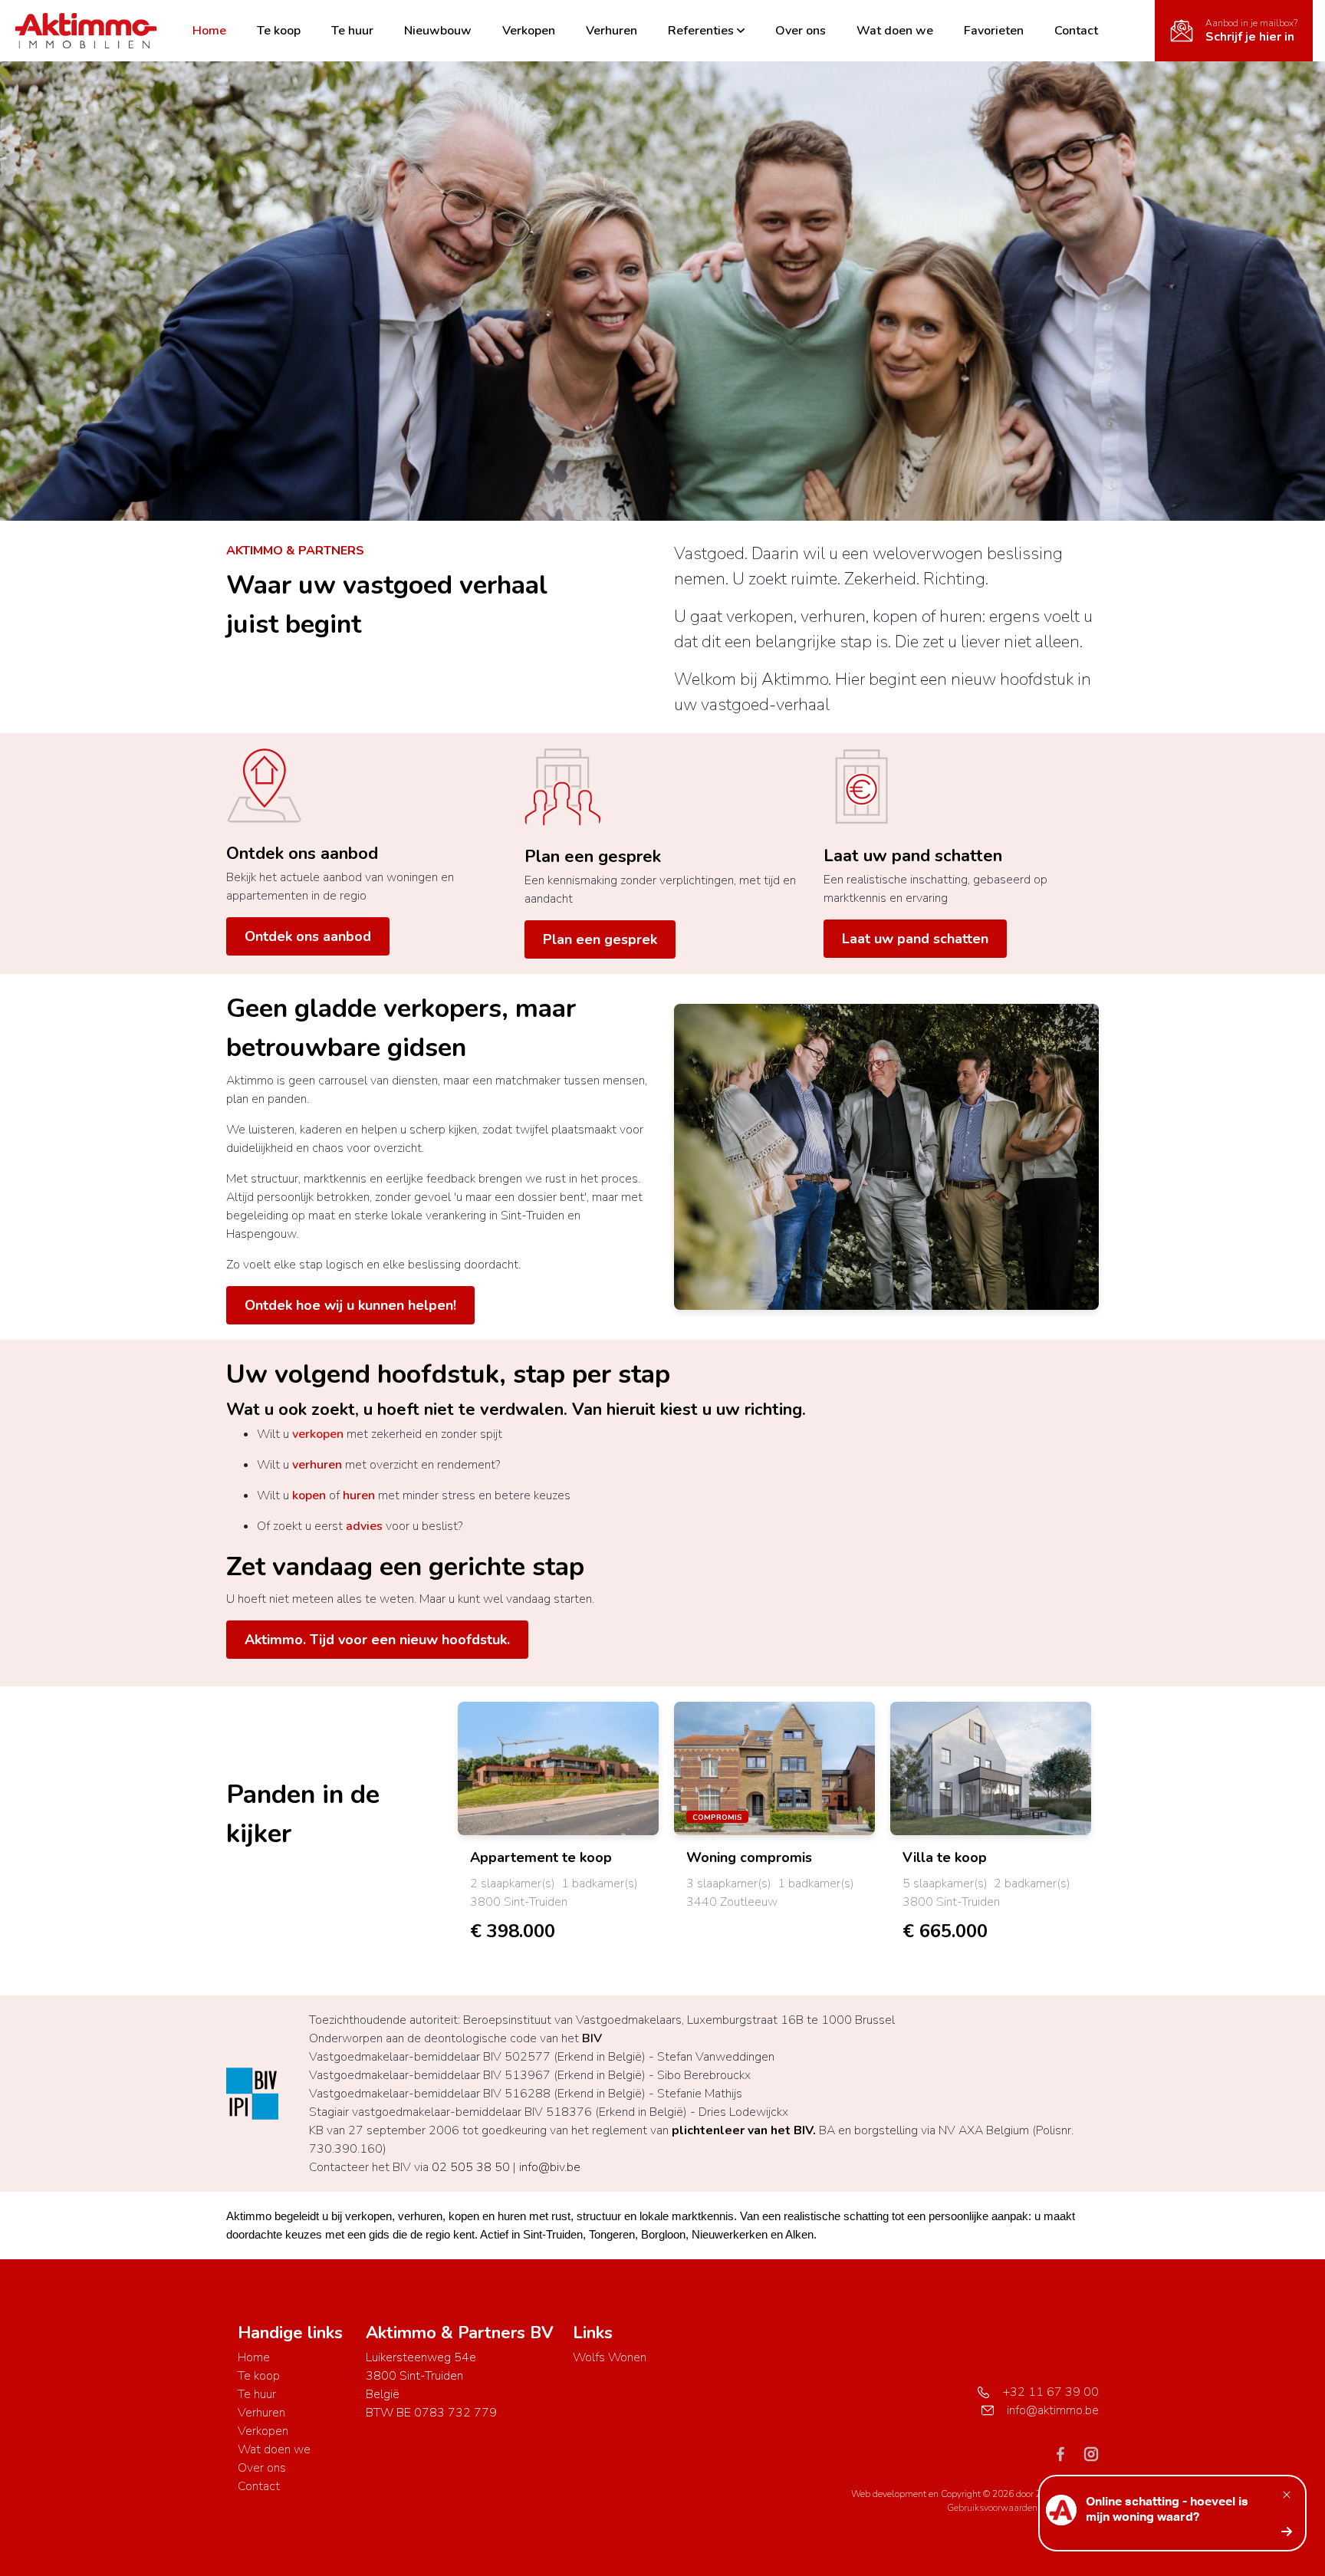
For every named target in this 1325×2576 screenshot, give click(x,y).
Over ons (801, 31)
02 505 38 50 (471, 2167)
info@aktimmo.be (1053, 2410)
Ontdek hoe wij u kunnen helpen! (350, 1305)
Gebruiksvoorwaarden (993, 2508)
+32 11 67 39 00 (1051, 2392)
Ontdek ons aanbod (302, 854)
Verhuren (612, 31)
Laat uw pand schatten (913, 856)
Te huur (352, 31)
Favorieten (994, 31)
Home (209, 31)
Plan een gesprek (593, 857)
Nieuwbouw (438, 31)
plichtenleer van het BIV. (744, 2130)
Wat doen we (895, 31)
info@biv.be (550, 2167)
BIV (592, 2038)
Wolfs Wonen (610, 2357)
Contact (1076, 31)
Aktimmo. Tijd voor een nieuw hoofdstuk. (377, 1640)
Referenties (701, 31)
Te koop (279, 31)
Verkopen (529, 31)
